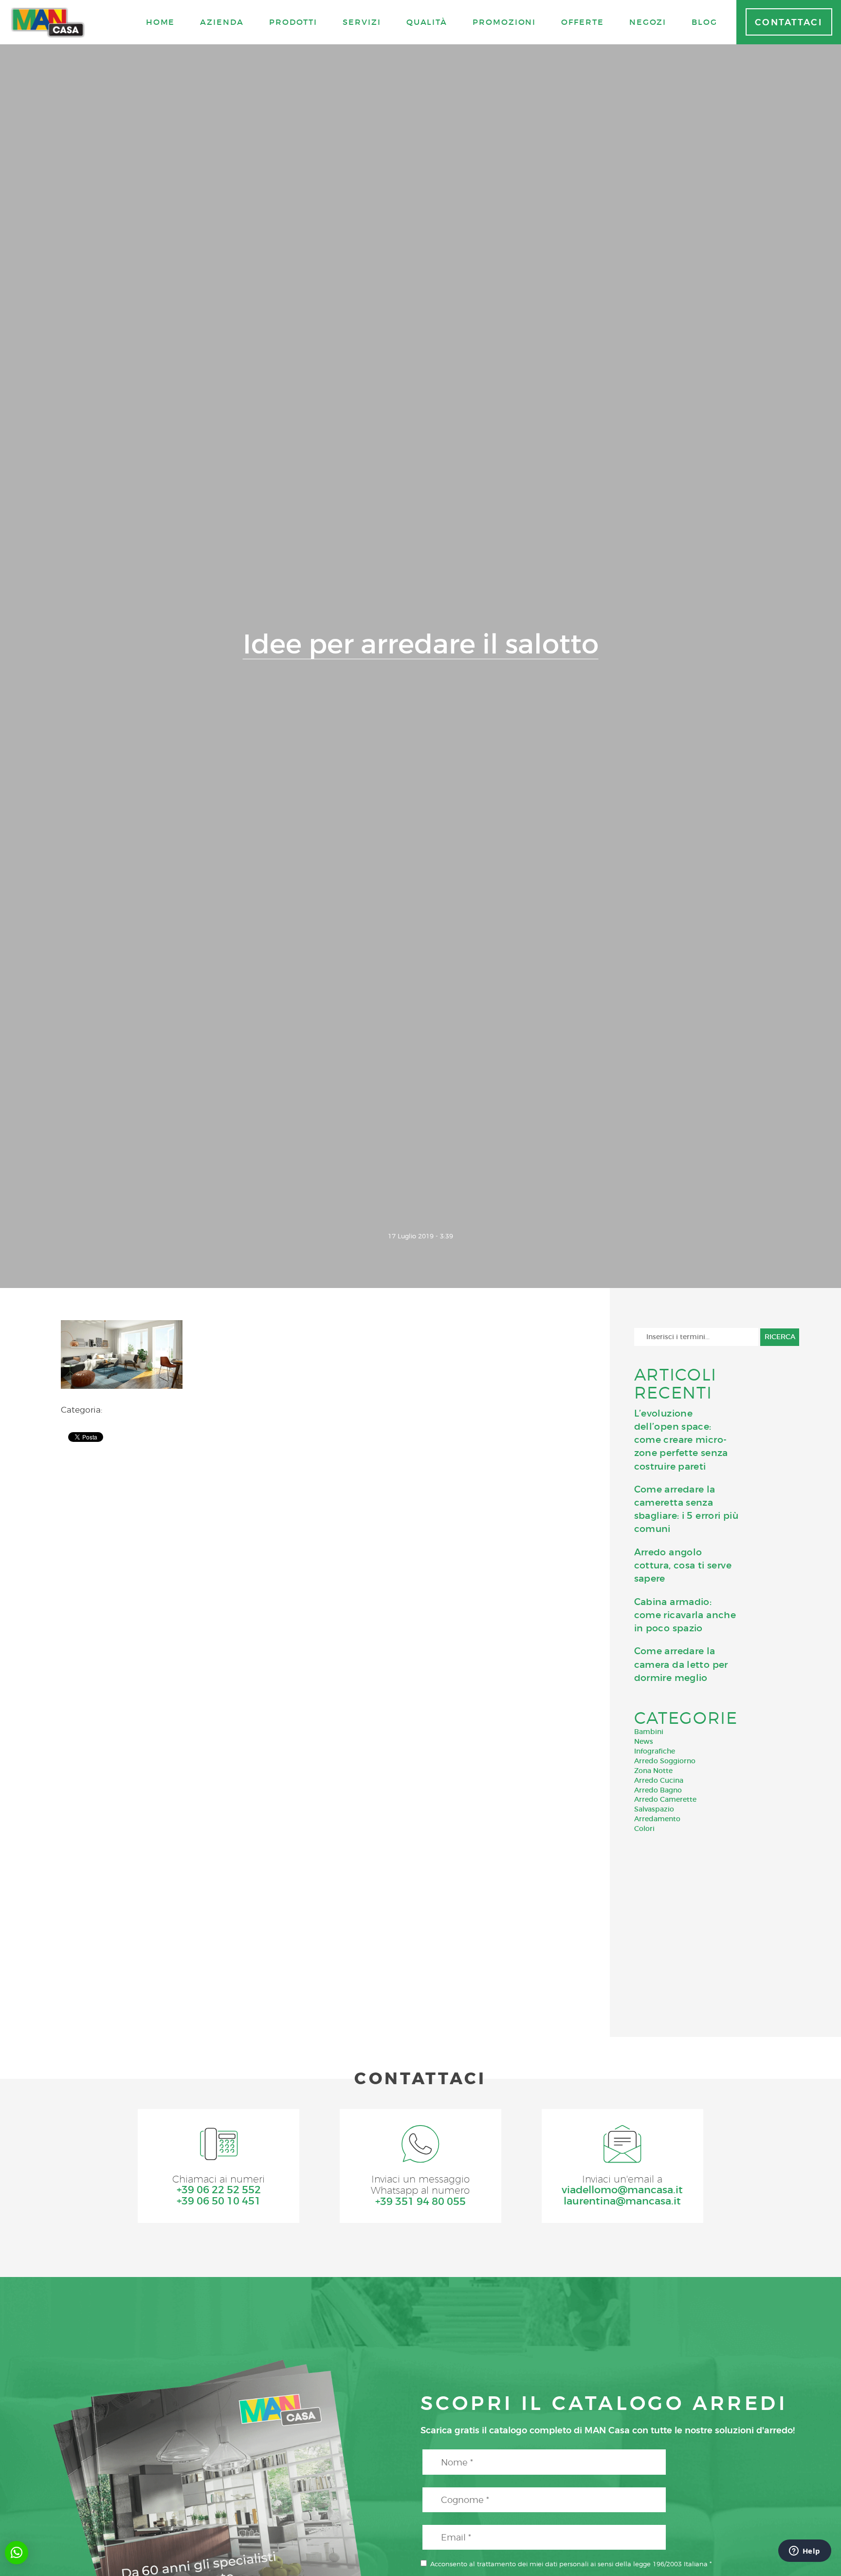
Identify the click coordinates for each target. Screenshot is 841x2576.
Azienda (222, 22)
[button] (17, 2553)
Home (161, 22)
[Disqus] (316, 1578)
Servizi (362, 22)
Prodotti (293, 22)
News (644, 1741)
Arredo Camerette (665, 1799)
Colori (644, 1829)
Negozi (648, 22)
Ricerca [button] (780, 1337)
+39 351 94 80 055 (420, 2202)
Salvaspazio (654, 1809)
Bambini (649, 1732)
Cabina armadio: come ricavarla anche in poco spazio (685, 1615)
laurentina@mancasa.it (622, 2201)
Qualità (427, 22)
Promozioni (504, 22)
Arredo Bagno (658, 1790)
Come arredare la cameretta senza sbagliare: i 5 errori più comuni (686, 1509)
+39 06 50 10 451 (219, 2201)
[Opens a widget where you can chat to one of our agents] (804, 2552)
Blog (704, 22)
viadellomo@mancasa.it (622, 2190)
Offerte (582, 22)
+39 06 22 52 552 (219, 2190)
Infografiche (655, 1751)
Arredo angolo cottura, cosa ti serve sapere (683, 1565)
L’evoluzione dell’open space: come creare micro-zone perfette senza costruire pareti (681, 1440)
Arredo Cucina (659, 1780)
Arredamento (657, 1819)
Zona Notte (653, 1771)
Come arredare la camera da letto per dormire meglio (681, 1664)
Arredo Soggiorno (665, 1761)
